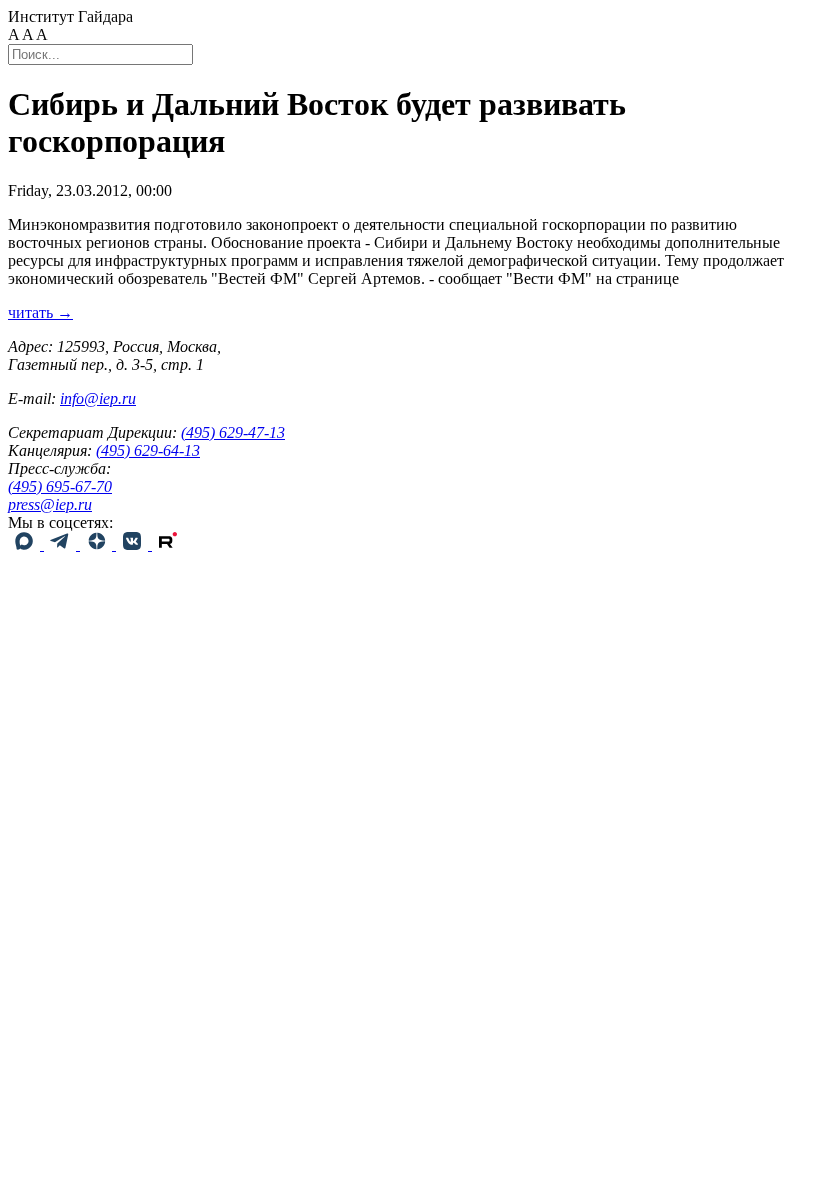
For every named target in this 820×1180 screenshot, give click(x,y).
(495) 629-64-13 (148, 450)
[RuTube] (168, 544)
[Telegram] (62, 544)
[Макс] (26, 544)
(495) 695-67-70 (60, 486)
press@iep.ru (50, 504)
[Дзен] (98, 544)
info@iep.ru (98, 398)
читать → (40, 312)
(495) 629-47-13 (233, 432)
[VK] (134, 544)
